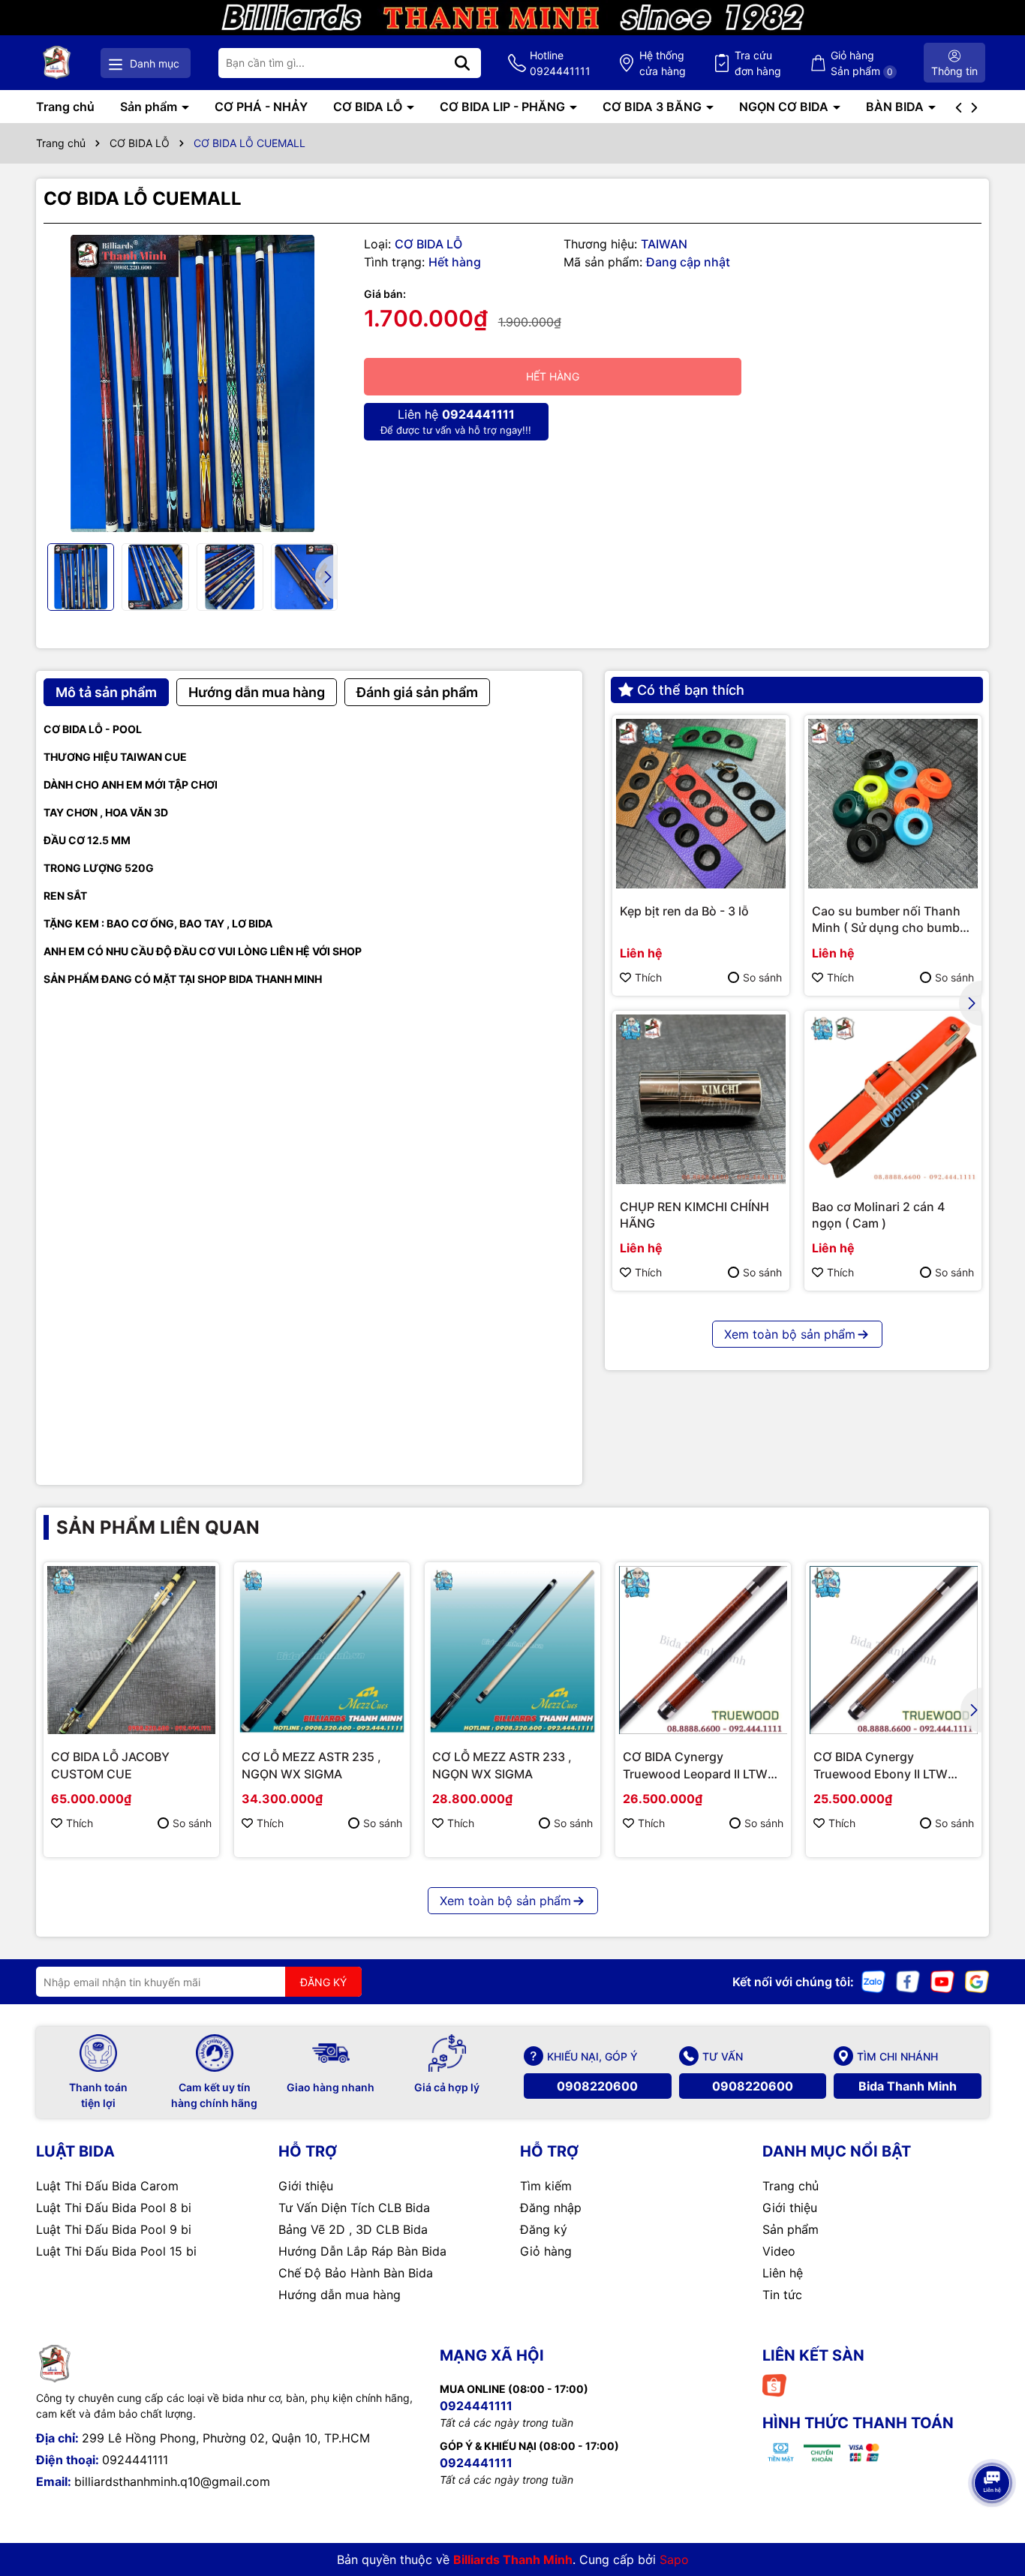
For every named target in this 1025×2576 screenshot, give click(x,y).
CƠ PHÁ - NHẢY (261, 107)
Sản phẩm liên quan (158, 1527)
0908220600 (597, 2086)
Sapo (674, 2559)
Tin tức (782, 2295)
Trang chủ (65, 107)
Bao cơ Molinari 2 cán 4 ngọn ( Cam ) (878, 1215)
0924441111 (135, 2460)
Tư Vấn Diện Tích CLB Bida (354, 2208)
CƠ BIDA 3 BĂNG (654, 107)
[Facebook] (908, 1981)
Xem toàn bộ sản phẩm (790, 1334)
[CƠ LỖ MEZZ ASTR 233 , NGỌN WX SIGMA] (512, 1650)
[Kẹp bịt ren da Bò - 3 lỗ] (701, 804)
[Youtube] (942, 1981)
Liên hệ (783, 2273)
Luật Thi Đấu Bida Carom (107, 2186)
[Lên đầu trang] (993, 2441)
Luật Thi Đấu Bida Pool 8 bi (114, 2208)
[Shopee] (774, 2384)
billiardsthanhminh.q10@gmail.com (172, 2481)
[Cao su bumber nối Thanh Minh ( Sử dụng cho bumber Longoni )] (893, 804)
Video (779, 2251)
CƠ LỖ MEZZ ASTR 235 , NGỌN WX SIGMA (311, 1765)
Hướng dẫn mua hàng (340, 2295)
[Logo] (57, 63)
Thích (648, 977)
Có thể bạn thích (691, 690)
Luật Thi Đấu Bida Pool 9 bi (114, 2229)
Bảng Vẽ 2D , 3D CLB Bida (353, 2229)
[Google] (977, 1981)
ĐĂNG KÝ (323, 1982)
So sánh (762, 977)
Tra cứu (758, 63)
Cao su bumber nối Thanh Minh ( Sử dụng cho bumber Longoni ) (891, 920)
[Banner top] (512, 16)
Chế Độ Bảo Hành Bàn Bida (356, 2273)
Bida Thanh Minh (908, 2086)
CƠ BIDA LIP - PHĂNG (504, 107)
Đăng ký (544, 2229)
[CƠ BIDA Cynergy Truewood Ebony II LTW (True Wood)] (894, 1650)
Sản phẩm (150, 107)
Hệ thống (663, 63)
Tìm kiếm (546, 2186)
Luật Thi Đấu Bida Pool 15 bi (116, 2251)
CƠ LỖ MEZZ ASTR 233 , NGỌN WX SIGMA (502, 1765)
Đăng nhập (551, 2208)
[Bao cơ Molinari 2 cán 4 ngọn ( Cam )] (893, 1099)
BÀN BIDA (896, 107)
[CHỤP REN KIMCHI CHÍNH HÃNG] (701, 1099)
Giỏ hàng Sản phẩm (862, 63)
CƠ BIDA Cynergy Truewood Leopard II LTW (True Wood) (695, 1766)
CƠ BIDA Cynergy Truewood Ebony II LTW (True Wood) (881, 1766)
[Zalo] (873, 1981)
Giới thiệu (306, 2186)
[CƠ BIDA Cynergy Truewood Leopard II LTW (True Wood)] (703, 1650)
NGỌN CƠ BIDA (785, 107)
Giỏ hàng (546, 2251)
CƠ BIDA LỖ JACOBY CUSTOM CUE (110, 1765)
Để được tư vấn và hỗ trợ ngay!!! (456, 421)
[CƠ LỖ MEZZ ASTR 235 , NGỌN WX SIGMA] (322, 1650)
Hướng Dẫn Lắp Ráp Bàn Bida (362, 2251)
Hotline (560, 63)
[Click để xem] (192, 384)
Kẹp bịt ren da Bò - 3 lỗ (684, 911)
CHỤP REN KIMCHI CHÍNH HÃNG (694, 1215)
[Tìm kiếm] (462, 63)
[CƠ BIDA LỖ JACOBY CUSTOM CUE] (131, 1650)
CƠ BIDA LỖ (369, 107)
